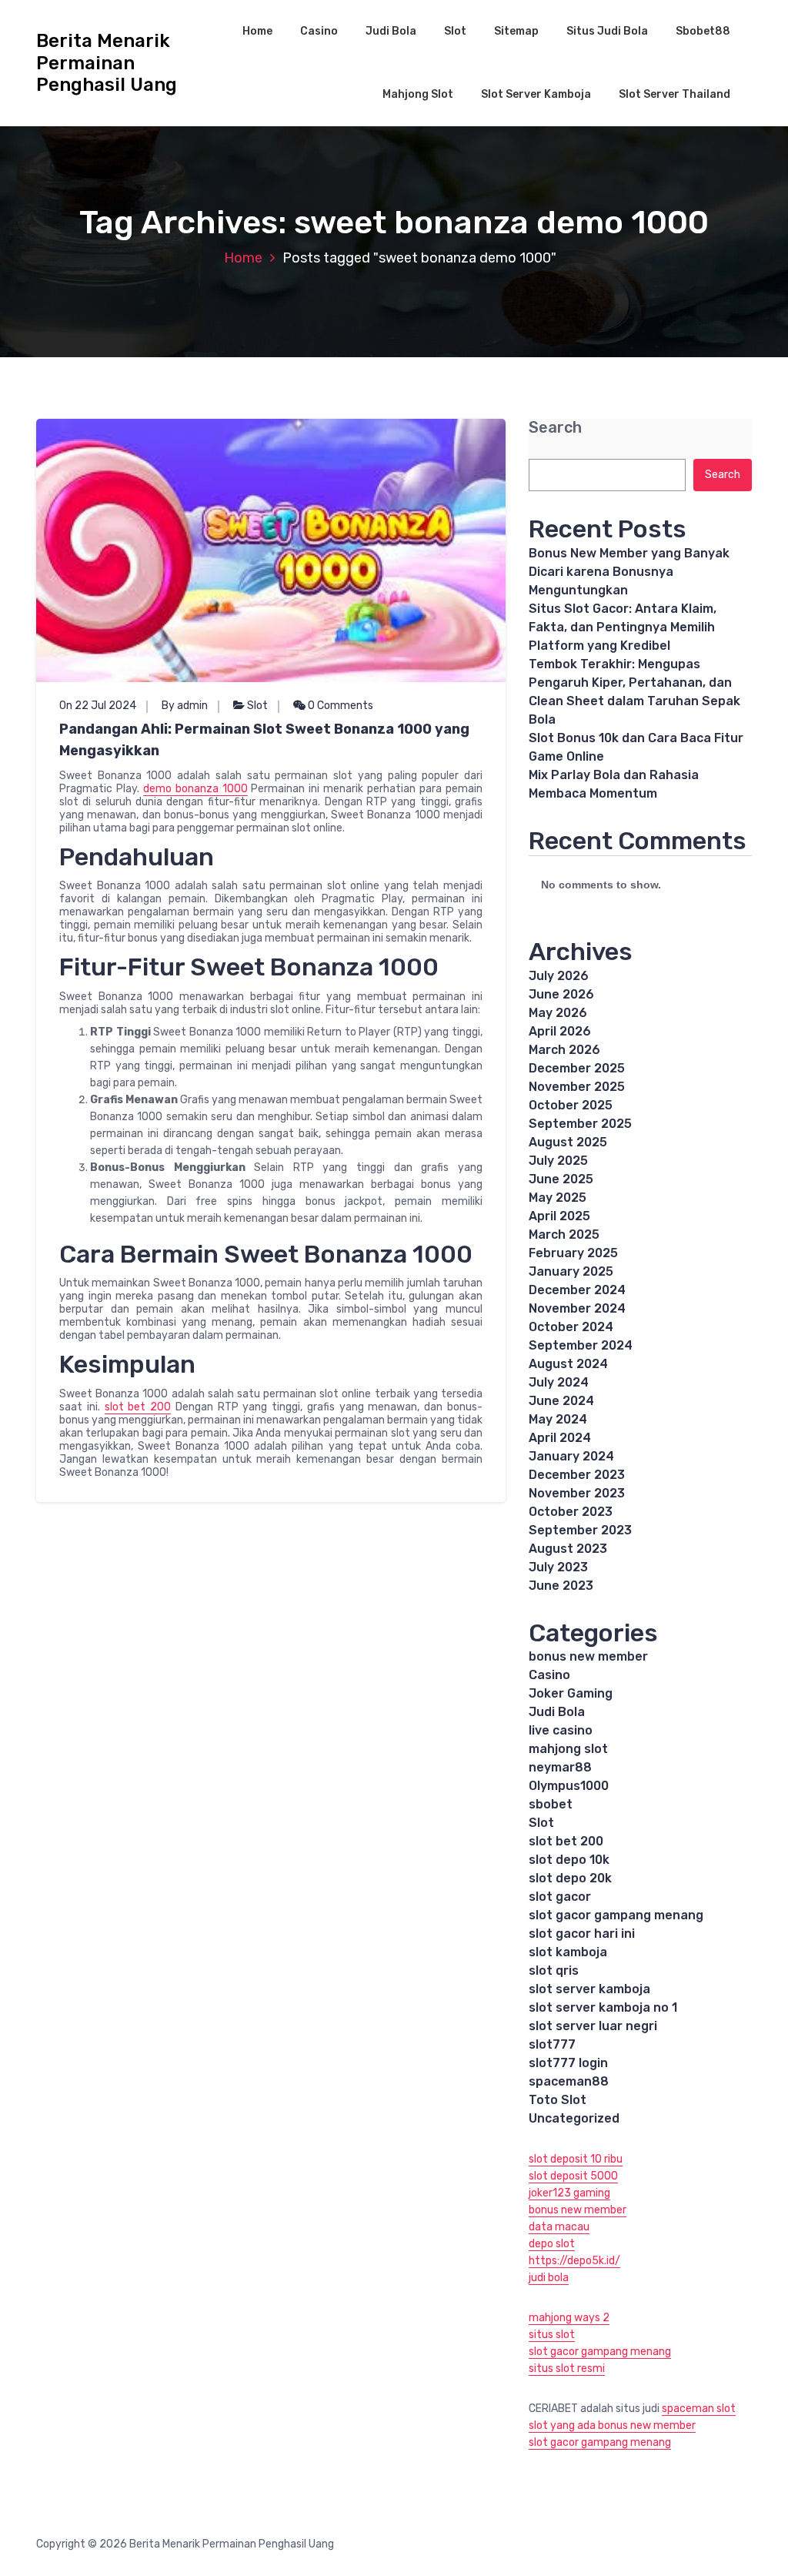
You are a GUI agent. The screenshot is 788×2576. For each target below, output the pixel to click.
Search (555, 428)
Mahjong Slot (418, 94)
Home (257, 31)
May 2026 (558, 1013)
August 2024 (568, 1364)
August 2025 (568, 1142)
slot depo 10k (569, 1860)
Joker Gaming (571, 1693)
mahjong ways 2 (569, 2318)
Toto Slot (558, 2100)
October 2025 (571, 1105)
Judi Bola (391, 31)
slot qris (554, 1970)
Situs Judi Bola (607, 31)
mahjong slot (568, 1749)
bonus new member (588, 1656)
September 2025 (580, 1124)
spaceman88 (569, 2081)
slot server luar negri (593, 2026)
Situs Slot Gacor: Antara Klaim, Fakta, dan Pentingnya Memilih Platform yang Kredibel (623, 627)
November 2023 (577, 1493)
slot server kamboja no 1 (603, 2007)
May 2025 (558, 1198)
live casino (561, 1730)
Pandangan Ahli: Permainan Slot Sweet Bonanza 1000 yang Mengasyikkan (264, 740)
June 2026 (561, 994)
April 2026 (560, 1031)
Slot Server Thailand (674, 94)
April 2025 (559, 1216)
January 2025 (571, 1271)
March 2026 (564, 1050)
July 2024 (559, 1382)
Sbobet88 (703, 31)
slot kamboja (568, 1952)
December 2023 (577, 1475)
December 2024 (577, 1290)
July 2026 (559, 976)
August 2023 (568, 1549)
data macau (559, 2227)
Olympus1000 (569, 1786)
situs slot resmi (567, 2369)
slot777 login (568, 2063)
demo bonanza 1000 (195, 789)
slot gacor (560, 1897)
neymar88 (560, 1767)
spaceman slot (699, 2409)
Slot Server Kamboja (536, 94)
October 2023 (571, 1512)
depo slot (552, 2244)
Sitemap (516, 31)
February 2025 (573, 1253)
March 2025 (564, 1234)
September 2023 (580, 1530)
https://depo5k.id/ (574, 2261)
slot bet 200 (138, 1407)
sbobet (551, 1804)
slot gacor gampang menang (616, 1915)
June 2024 (561, 1401)
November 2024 (577, 1308)
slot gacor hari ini (582, 1934)
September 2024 (581, 1345)
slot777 (552, 2044)
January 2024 (571, 1456)
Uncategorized (574, 2118)
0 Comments (339, 706)
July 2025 (558, 1161)
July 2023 (558, 1567)
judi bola (549, 2278)
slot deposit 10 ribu (576, 2159)
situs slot (552, 2335)
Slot (455, 31)
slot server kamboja (589, 1989)
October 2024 (571, 1327)
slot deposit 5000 (573, 2176)
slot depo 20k (570, 1878)
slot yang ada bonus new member (612, 2425)
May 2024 (558, 1419)
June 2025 (561, 1179)
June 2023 (561, 1586)
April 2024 (560, 1438)
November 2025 (577, 1087)
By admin (185, 706)
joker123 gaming (569, 2193)
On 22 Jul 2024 (98, 706)
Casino (319, 31)
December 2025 (577, 1068)
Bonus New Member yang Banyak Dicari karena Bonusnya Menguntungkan (629, 572)
